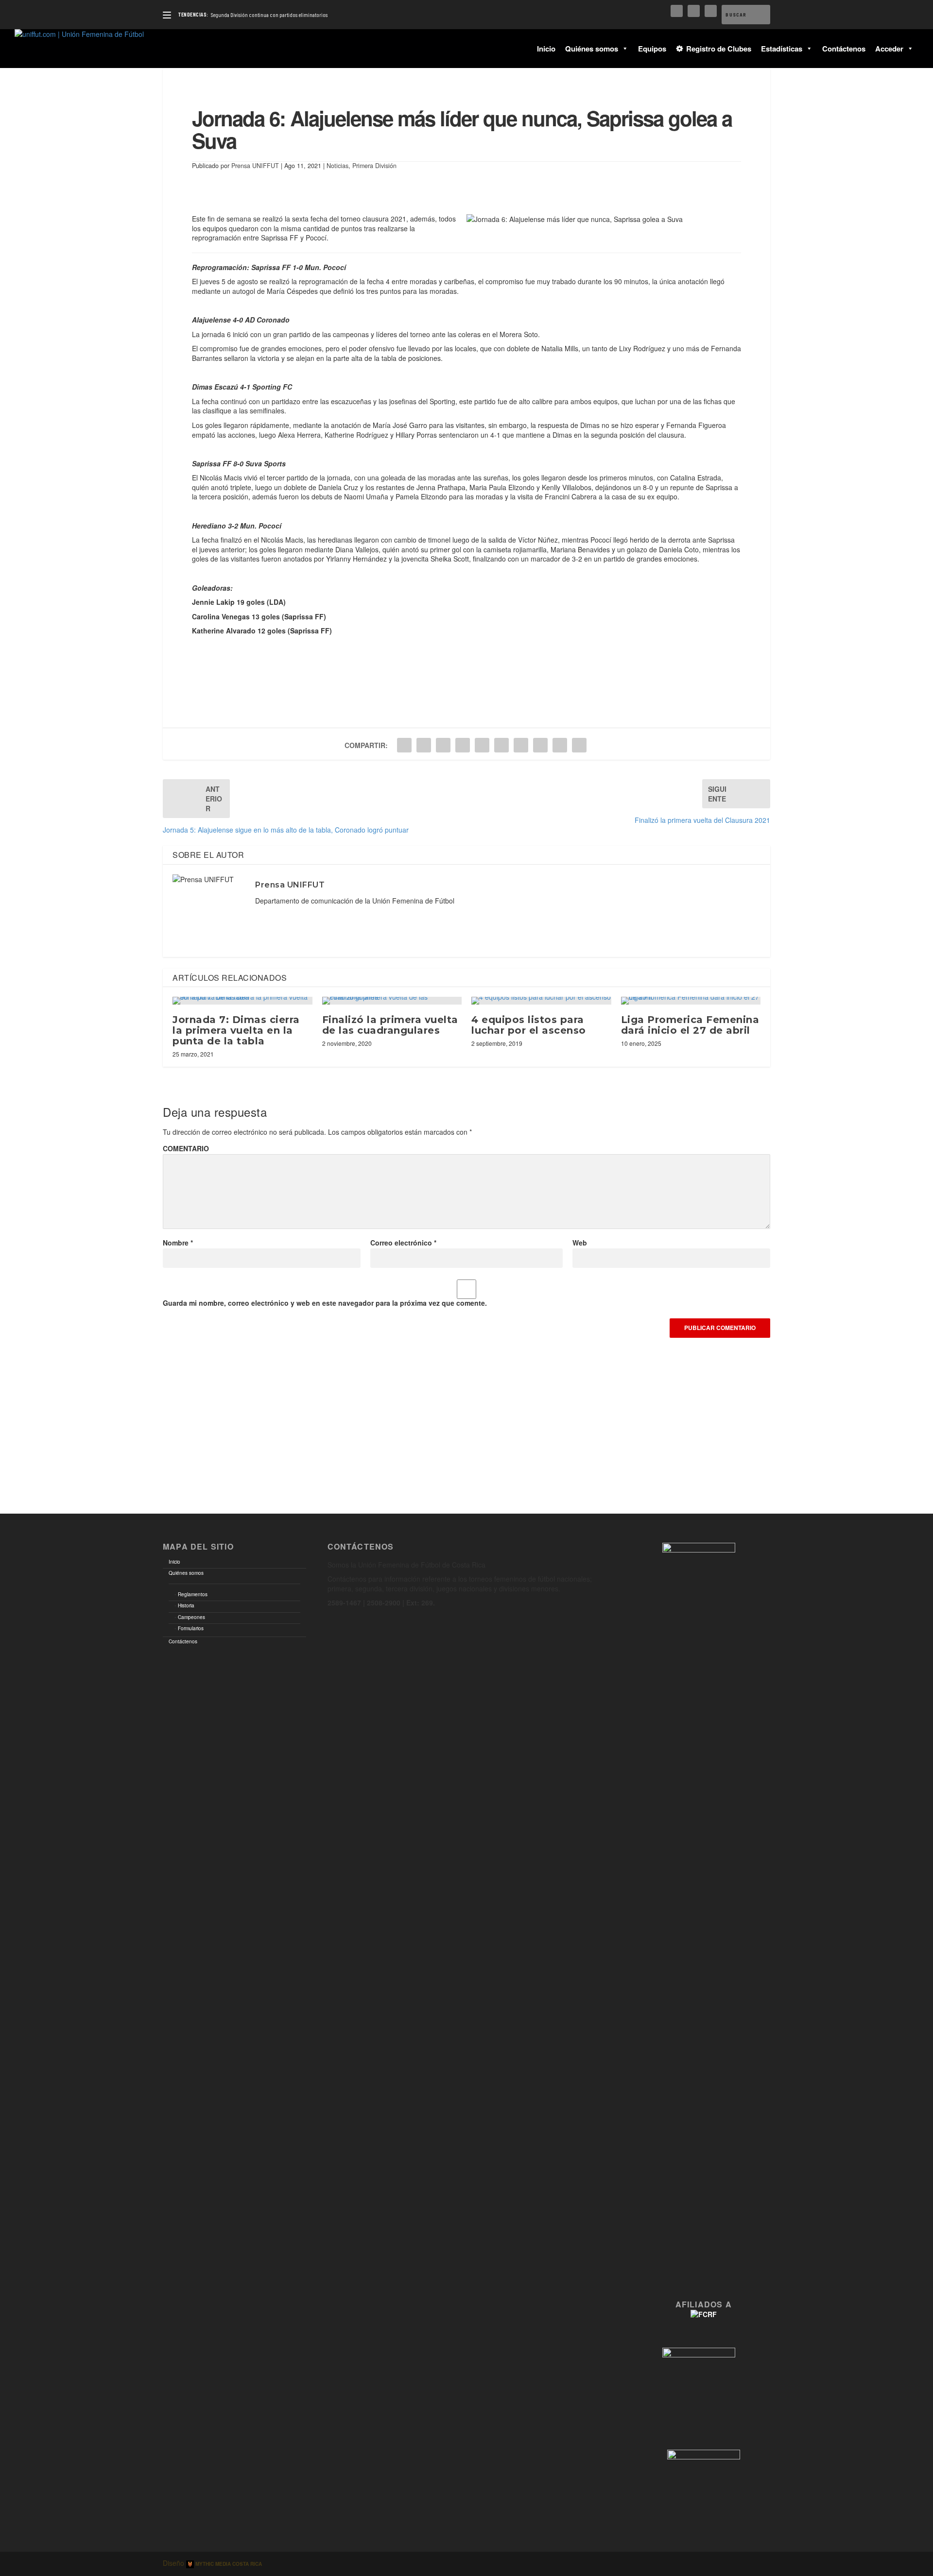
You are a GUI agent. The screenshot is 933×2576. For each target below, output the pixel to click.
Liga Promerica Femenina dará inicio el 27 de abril (690, 1025)
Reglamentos (193, 1594)
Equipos (652, 49)
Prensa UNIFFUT (255, 166)
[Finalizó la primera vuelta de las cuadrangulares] (392, 1001)
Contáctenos (844, 49)
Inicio (546, 49)
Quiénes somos (592, 49)
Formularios (191, 1628)
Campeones (191, 1617)
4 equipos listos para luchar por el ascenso (529, 1025)
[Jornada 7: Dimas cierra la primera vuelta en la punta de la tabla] (242, 1001)
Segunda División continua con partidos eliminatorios (269, 15)
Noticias (337, 166)
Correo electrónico (403, 1243)
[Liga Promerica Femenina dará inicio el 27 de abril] (691, 1001)
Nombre (178, 1243)
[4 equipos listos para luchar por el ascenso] (541, 1001)
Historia (186, 1605)
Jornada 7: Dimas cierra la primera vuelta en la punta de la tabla (236, 1030)
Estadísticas (782, 49)
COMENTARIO (186, 1148)
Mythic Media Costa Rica (228, 2564)
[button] (623, 49)
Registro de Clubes (719, 49)
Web (580, 1243)
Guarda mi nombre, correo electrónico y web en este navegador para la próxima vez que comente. (325, 1303)
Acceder (889, 49)
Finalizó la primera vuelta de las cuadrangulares (390, 1025)
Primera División (374, 166)
